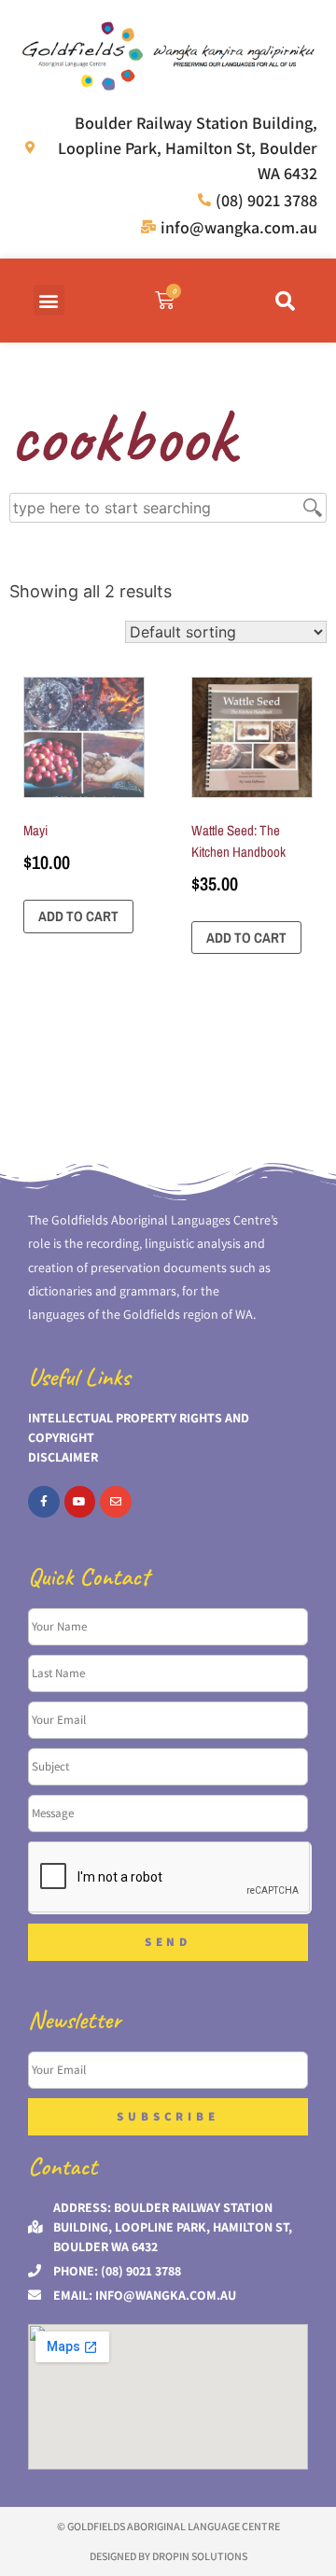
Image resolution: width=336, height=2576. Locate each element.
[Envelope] (116, 1502)
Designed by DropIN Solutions (168, 2556)
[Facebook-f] (44, 1502)
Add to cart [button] (78, 916)
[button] (49, 300)
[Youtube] (80, 1502)
